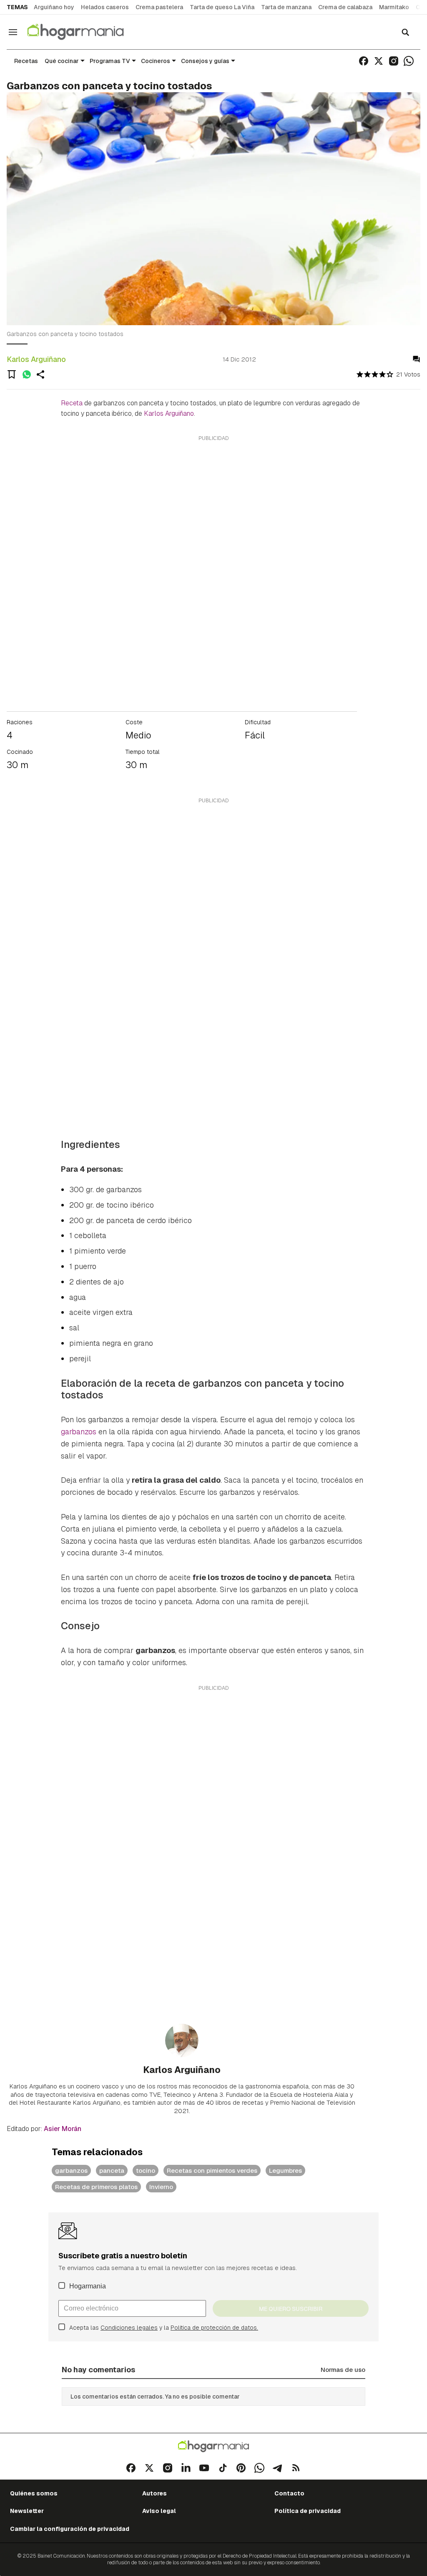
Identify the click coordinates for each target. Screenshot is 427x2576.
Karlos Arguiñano (36, 359)
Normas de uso (343, 2370)
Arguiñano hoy (54, 7)
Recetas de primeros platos (96, 2187)
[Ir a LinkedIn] (186, 2468)
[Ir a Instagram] (394, 61)
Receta (72, 403)
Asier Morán (63, 2129)
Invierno (161, 2187)
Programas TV (110, 61)
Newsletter (27, 2511)
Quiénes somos (34, 2493)
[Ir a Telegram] (278, 2468)
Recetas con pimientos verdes (212, 2170)
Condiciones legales (129, 2328)
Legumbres (285, 2170)
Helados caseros (105, 7)
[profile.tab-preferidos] (12, 374)
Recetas (26, 61)
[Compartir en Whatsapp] (27, 374)
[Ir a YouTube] (204, 2468)
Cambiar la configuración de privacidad (70, 2529)
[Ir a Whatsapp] (409, 61)
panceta (112, 2170)
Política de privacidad (308, 2511)
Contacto (289, 2493)
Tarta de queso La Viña (222, 7)
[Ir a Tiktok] (223, 2468)
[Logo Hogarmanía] (213, 2446)
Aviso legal (159, 2511)
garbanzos (79, 1432)
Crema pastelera (159, 7)
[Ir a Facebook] (364, 61)
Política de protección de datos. (214, 2328)
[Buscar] (405, 32)
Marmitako (394, 7)
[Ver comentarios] (416, 359)
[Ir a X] (379, 61)
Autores (154, 2493)
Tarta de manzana (286, 7)
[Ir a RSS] (296, 2468)
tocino (146, 2170)
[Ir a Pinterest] (241, 2468)
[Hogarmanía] (84, 32)
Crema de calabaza (345, 7)
